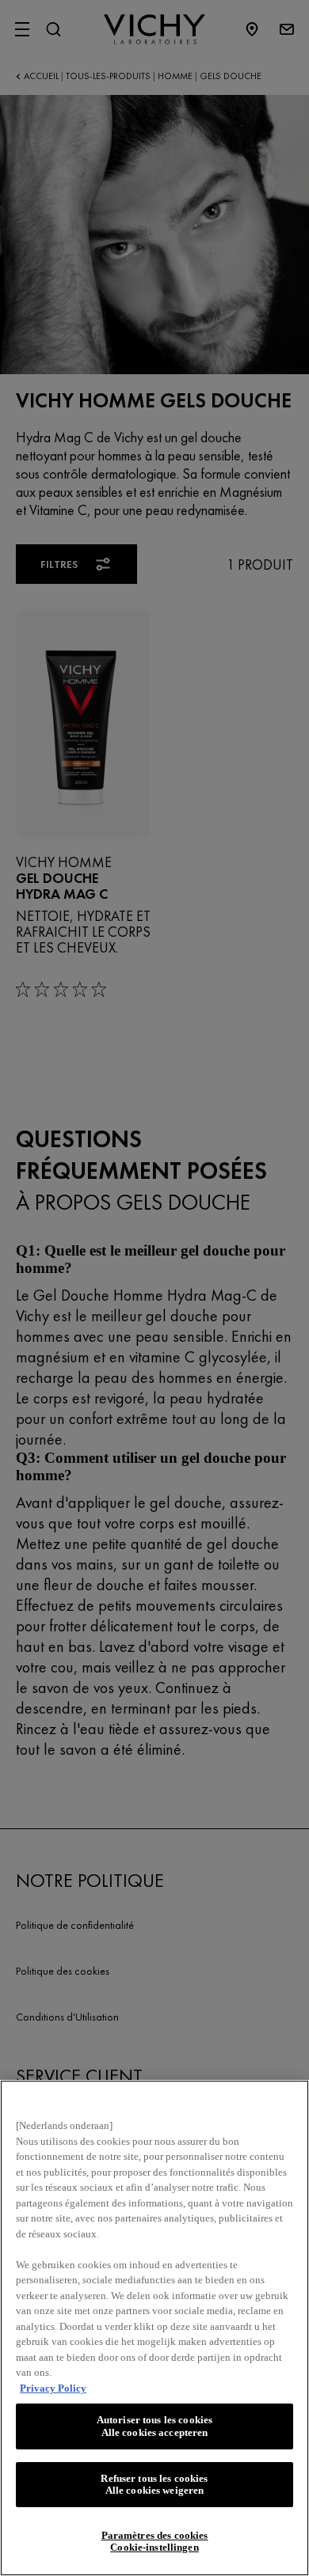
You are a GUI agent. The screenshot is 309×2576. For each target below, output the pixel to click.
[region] (154, 2328)
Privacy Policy (53, 2388)
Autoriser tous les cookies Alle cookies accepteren (154, 2426)
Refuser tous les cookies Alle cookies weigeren (154, 2485)
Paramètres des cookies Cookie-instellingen (155, 2542)
